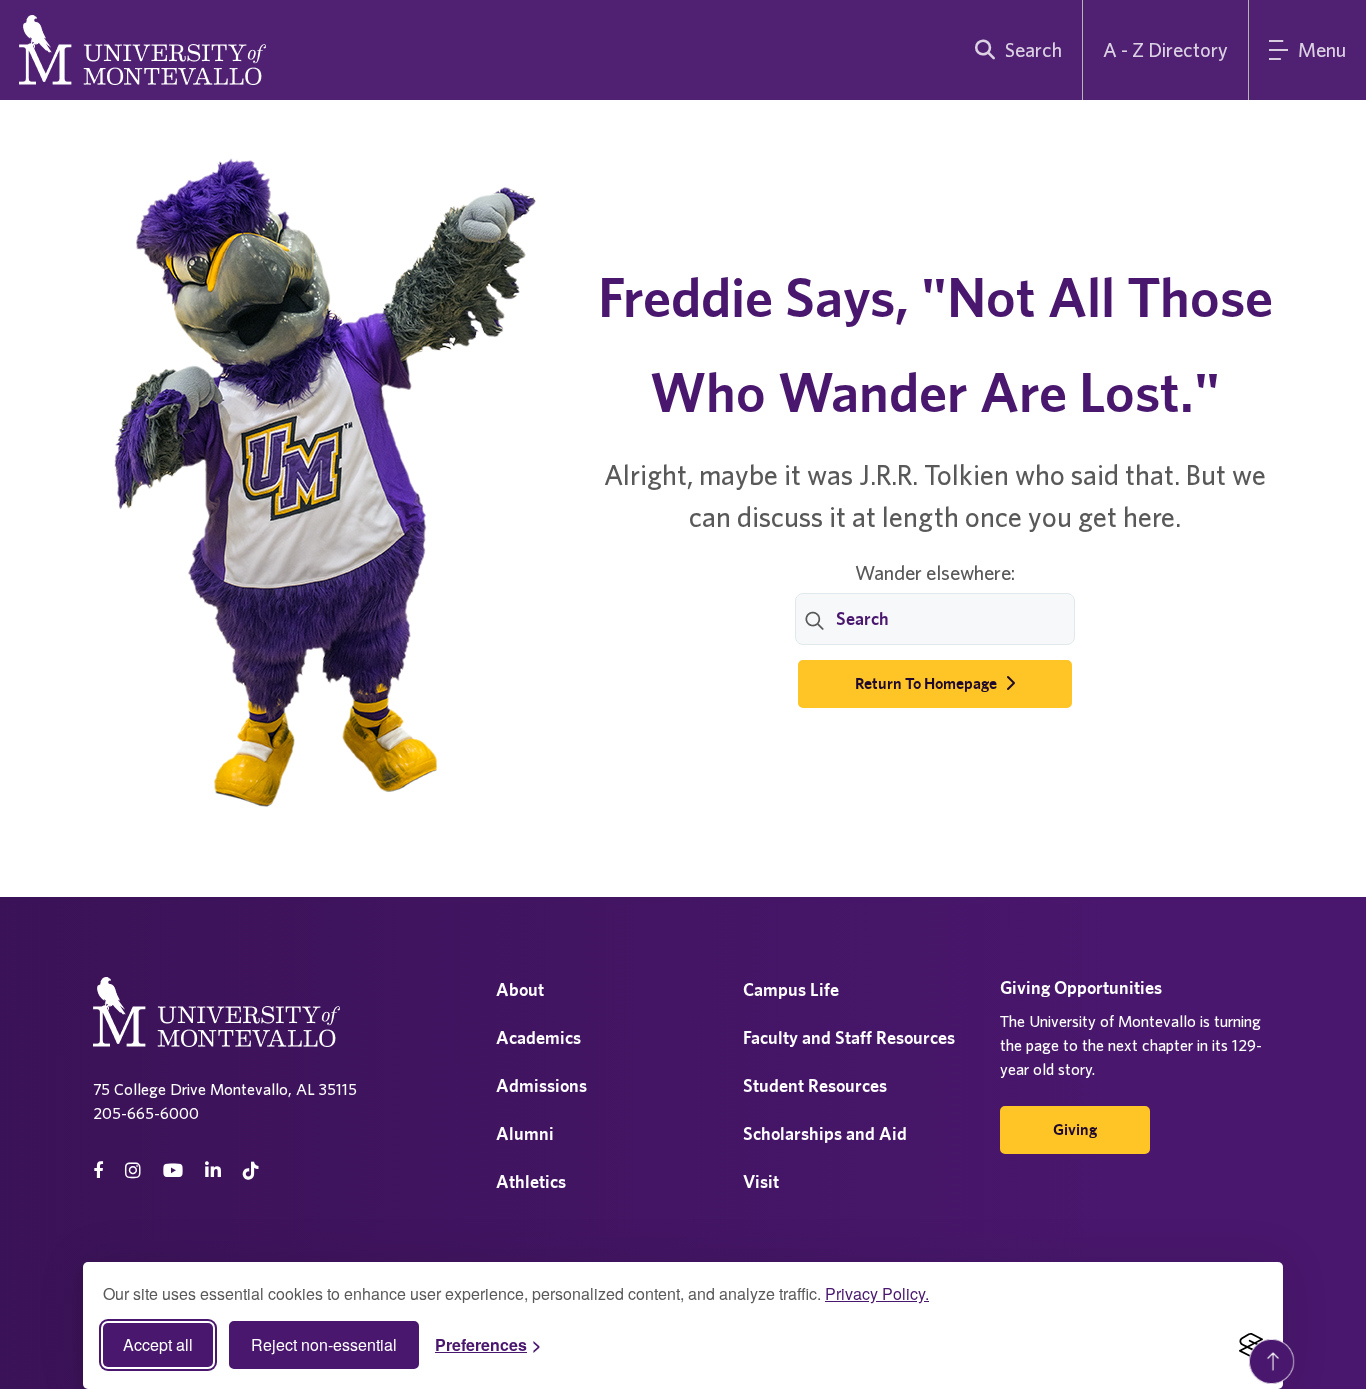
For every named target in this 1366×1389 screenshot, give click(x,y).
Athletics (531, 1181)
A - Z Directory (1165, 49)
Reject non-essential (324, 1344)
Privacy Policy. (877, 1293)
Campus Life (791, 989)
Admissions (541, 1085)
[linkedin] (213, 1170)
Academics (538, 1037)
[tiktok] (251, 1170)
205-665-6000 (146, 1113)
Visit (761, 1181)
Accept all (158, 1344)
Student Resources (815, 1085)
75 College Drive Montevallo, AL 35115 (225, 1089)
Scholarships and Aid (825, 1133)
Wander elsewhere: (935, 572)
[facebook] (98, 1170)
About (520, 989)
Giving (1075, 1129)
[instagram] (133, 1170)
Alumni (525, 1133)
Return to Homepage (927, 683)
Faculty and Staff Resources (849, 1037)
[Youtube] (173, 1170)
